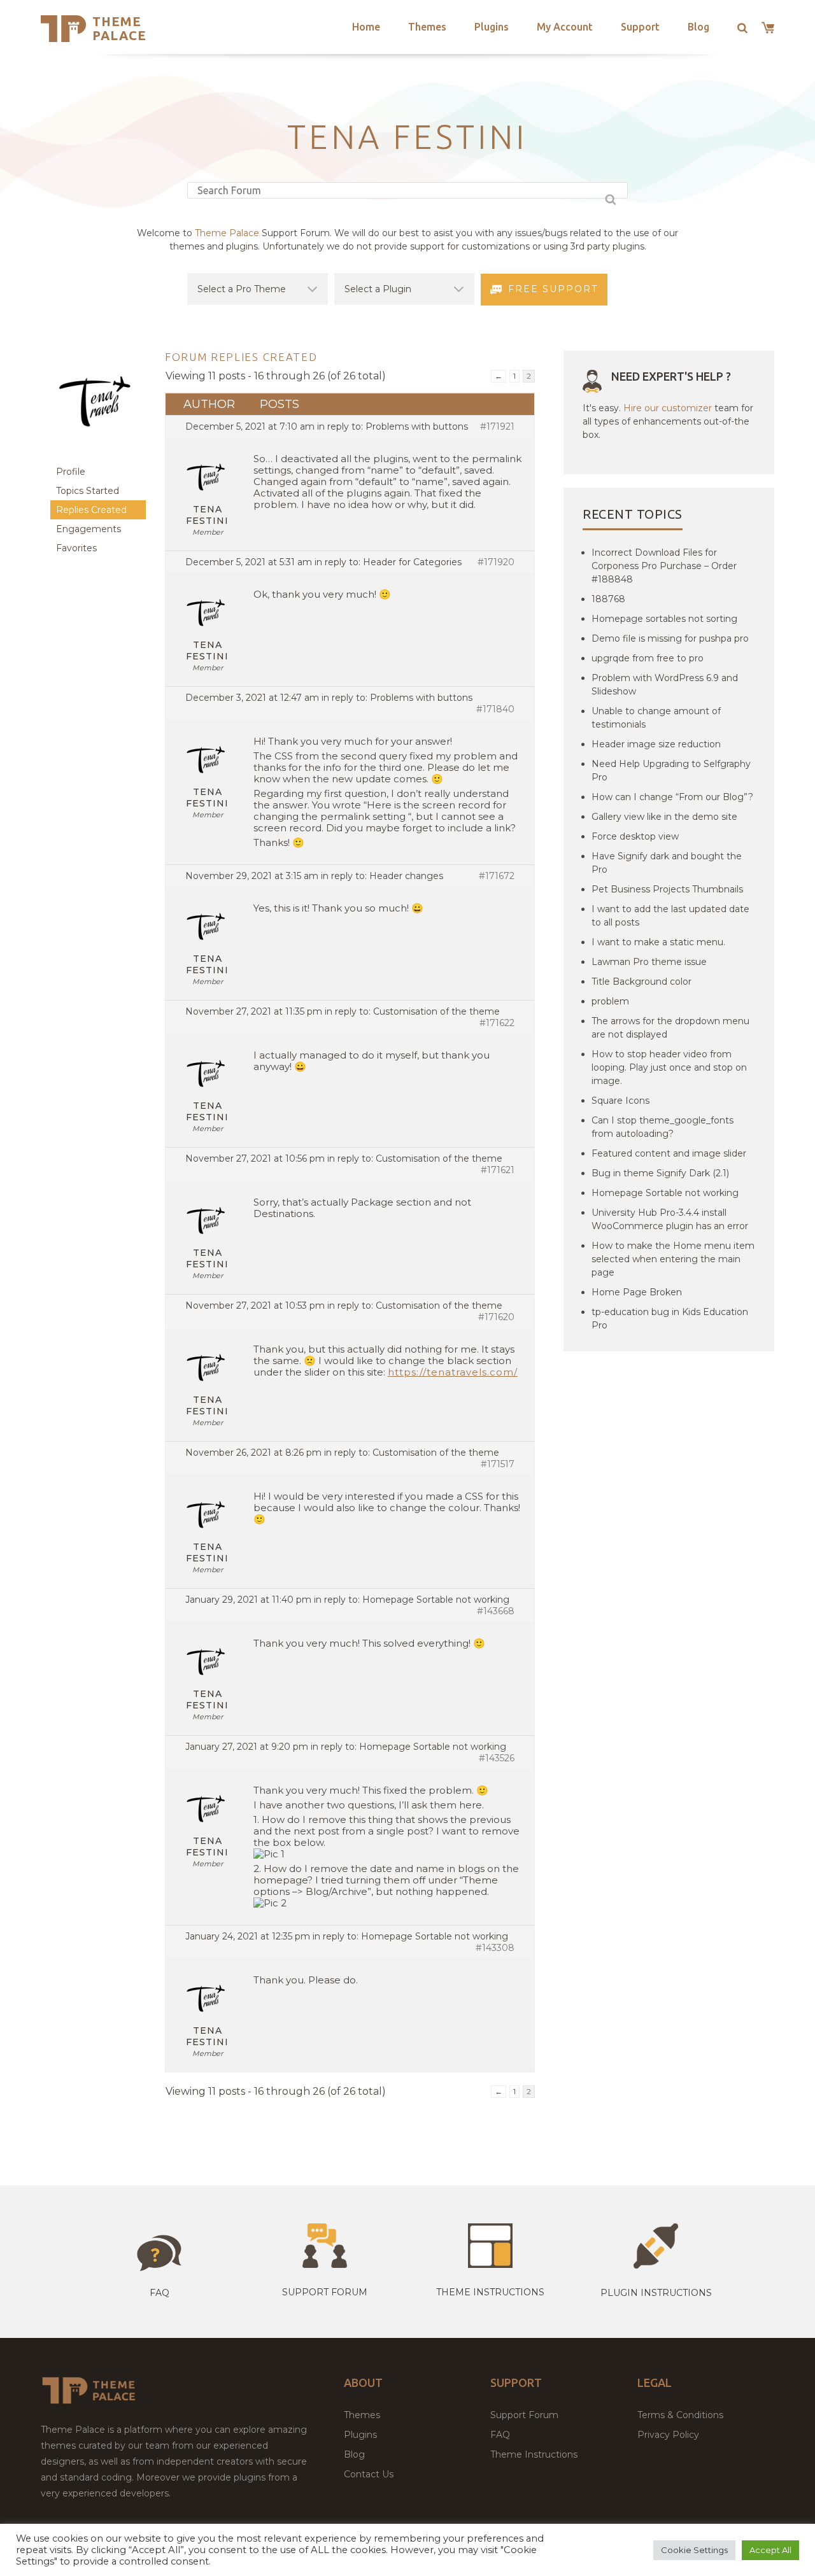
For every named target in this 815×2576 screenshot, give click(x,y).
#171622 (497, 1023)
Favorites (76, 548)
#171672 (497, 876)
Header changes (406, 876)
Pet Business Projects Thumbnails (667, 889)
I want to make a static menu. (658, 942)
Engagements (89, 529)
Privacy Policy (668, 2435)
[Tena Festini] (98, 456)
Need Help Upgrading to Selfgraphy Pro (671, 771)
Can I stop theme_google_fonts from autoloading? (663, 1127)
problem (610, 1001)
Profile (71, 472)
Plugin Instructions (656, 2293)
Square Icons (620, 1101)
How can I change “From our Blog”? (672, 797)
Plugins (492, 27)
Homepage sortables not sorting (664, 619)
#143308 (495, 1948)
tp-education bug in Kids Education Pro (670, 1319)
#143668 (496, 1611)
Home (366, 27)
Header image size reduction (656, 744)
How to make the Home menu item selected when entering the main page (673, 1259)
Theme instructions (490, 2292)
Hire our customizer (668, 408)
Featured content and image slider (669, 1153)
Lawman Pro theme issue (649, 962)
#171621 (498, 1170)
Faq (159, 2293)
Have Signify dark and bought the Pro (667, 863)
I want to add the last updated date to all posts (670, 916)
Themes (427, 27)
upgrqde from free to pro (648, 658)
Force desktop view (635, 836)
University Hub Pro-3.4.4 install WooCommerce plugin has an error (670, 1219)
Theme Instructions (534, 2454)
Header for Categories (412, 562)
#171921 (497, 426)
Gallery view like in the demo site (664, 817)
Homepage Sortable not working (436, 1600)
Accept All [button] (770, 2550)
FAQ (500, 2435)
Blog (698, 27)
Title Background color (641, 982)
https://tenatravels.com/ (453, 1372)
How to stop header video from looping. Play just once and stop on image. (669, 1067)
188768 (608, 599)
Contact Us (369, 2474)
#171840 (495, 709)
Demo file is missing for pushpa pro (670, 638)
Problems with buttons (417, 426)
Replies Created (91, 510)
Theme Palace (119, 28)
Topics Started (88, 491)
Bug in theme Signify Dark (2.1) (660, 1173)
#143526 (497, 1758)
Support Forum (325, 2292)
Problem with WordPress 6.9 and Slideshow (665, 685)
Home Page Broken (637, 1292)
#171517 (498, 1464)
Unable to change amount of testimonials (656, 718)
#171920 (496, 562)
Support (640, 27)
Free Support (553, 289)
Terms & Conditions (680, 2415)
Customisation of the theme (436, 1011)
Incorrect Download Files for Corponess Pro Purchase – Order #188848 (664, 566)
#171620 (496, 1317)
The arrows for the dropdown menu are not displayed (670, 1028)
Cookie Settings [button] (694, 2550)
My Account (565, 27)
